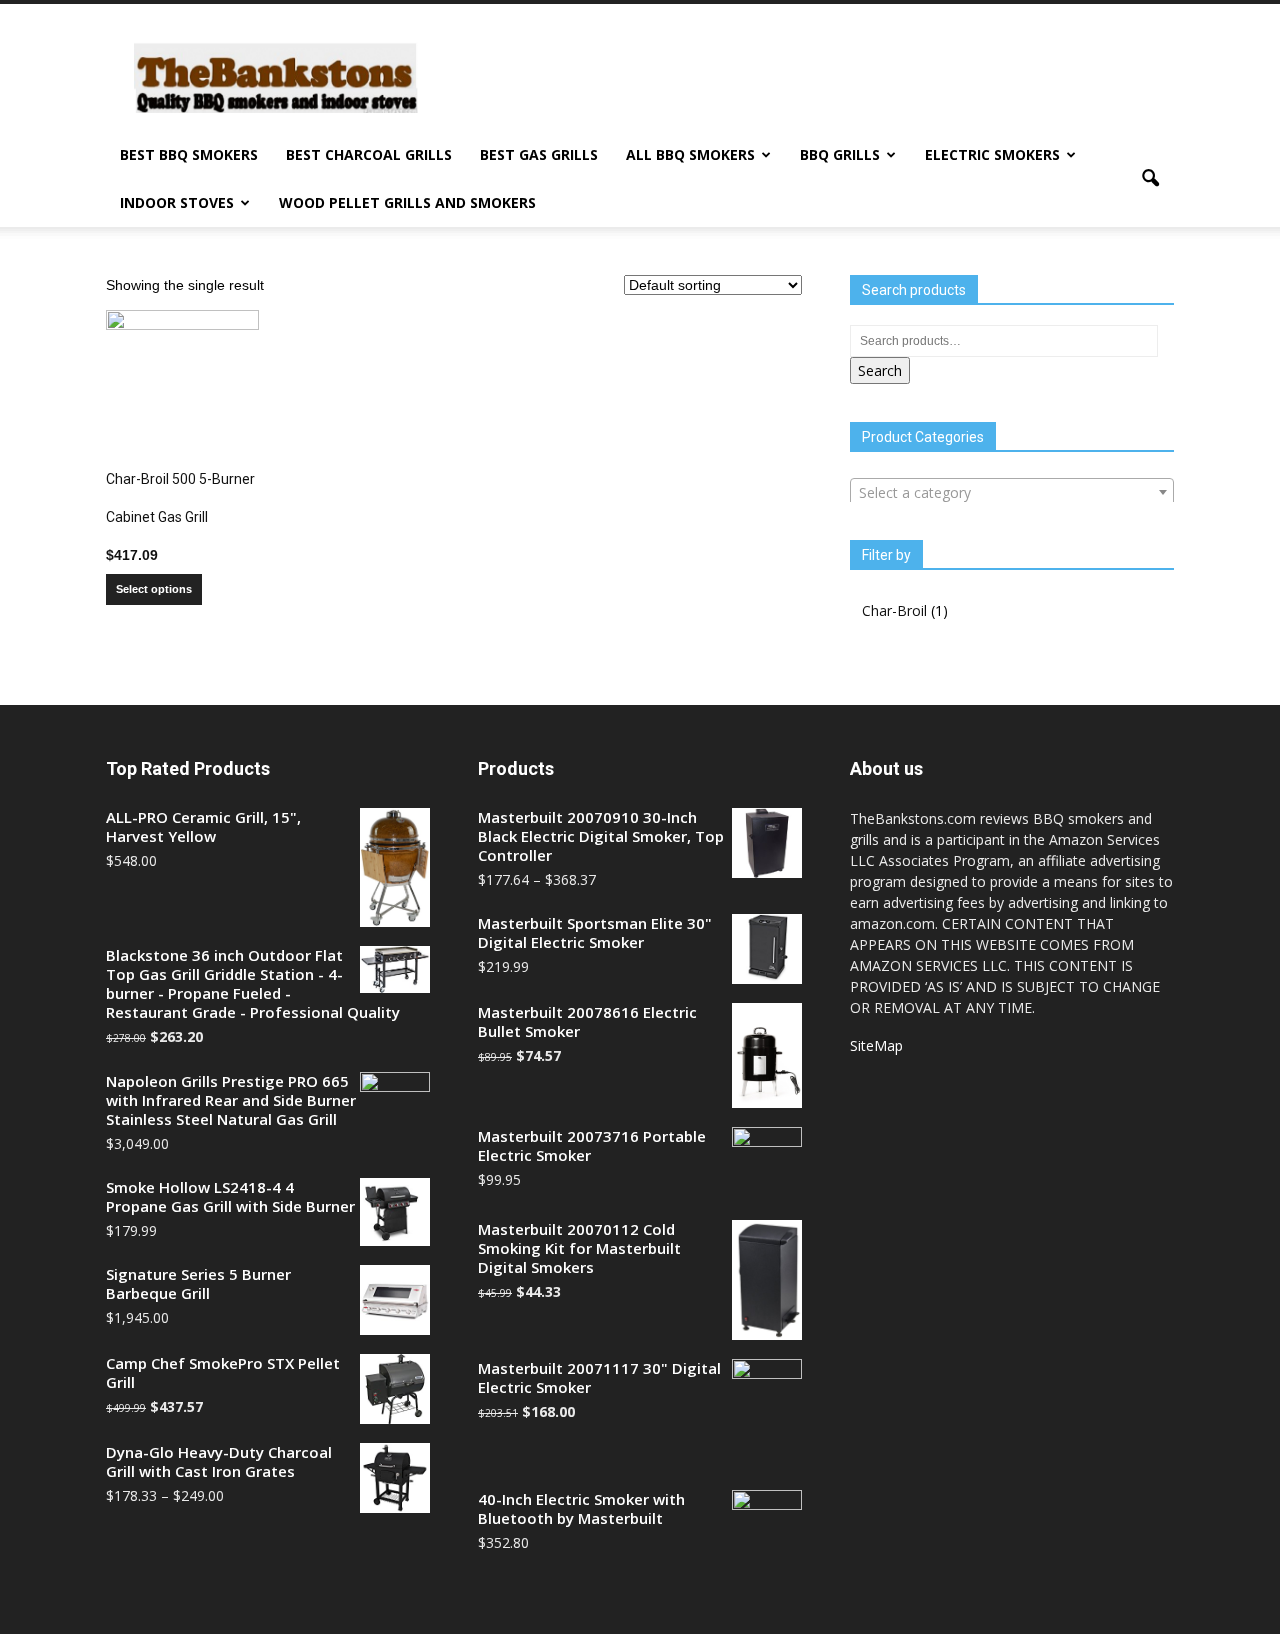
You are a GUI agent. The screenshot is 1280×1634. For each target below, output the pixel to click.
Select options (154, 589)
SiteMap (876, 1045)
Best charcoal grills (369, 154)
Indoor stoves (177, 202)
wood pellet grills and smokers (407, 202)
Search (880, 370)
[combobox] (1012, 492)
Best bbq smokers (189, 154)
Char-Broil (894, 610)
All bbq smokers (690, 154)
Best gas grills (539, 154)
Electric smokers (992, 154)
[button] (1150, 179)
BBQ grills (840, 154)
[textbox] (1012, 493)
